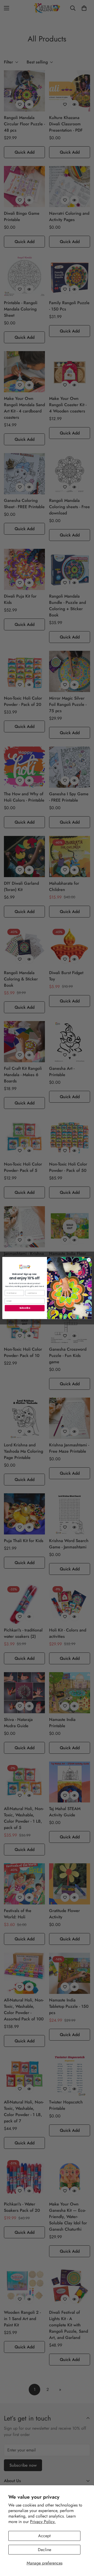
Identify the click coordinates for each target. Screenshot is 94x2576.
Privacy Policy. (43, 2522)
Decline (45, 2550)
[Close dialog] (89, 1260)
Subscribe (25, 1308)
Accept (44, 2536)
